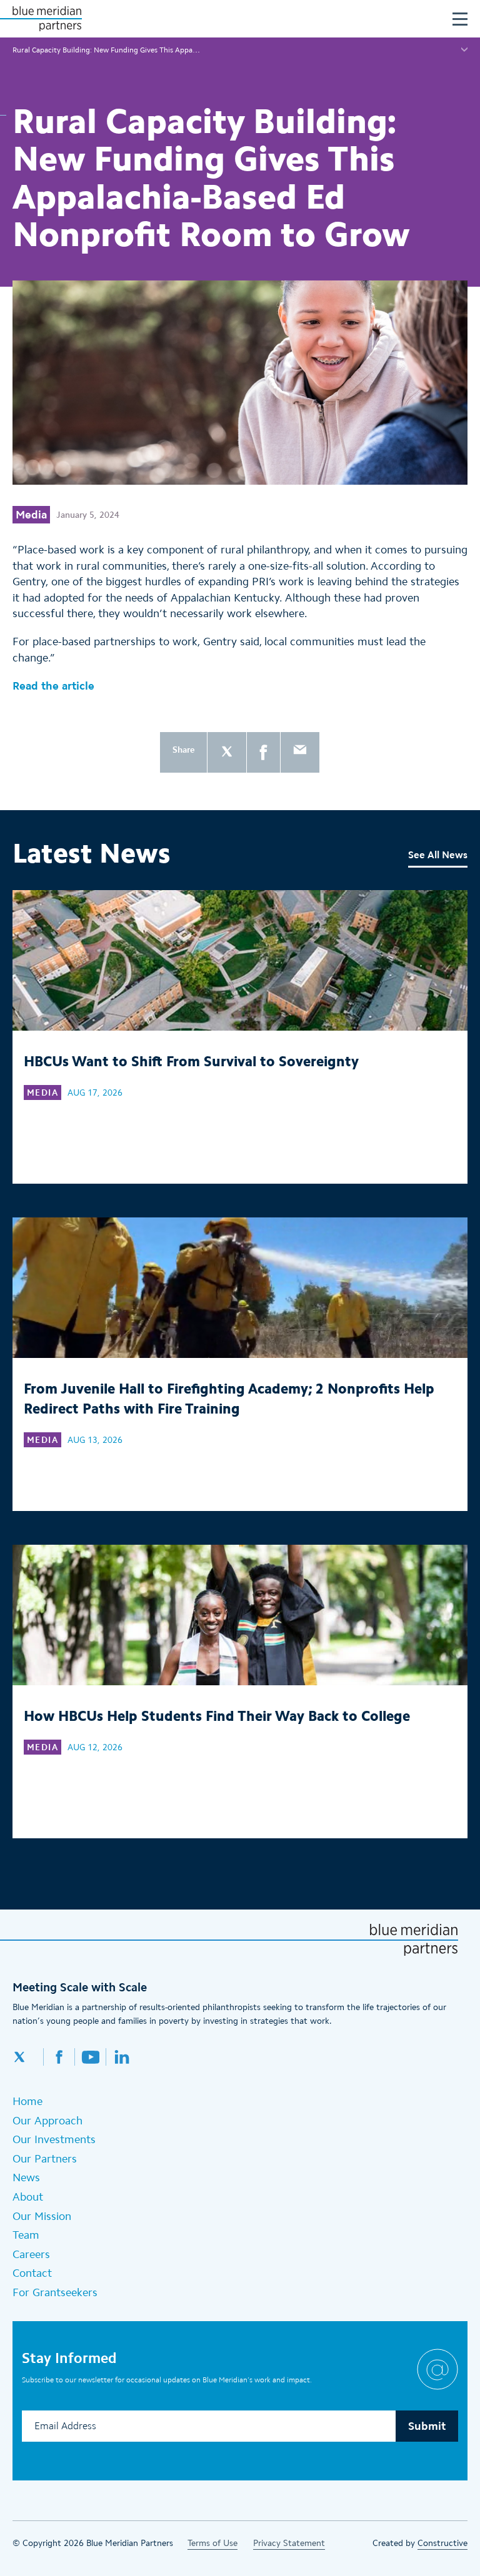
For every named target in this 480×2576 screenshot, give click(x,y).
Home (27, 2101)
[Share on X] (227, 752)
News (26, 2177)
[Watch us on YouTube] (91, 2057)
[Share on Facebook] (263, 752)
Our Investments (54, 2139)
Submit (427, 2426)
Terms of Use (212, 2543)
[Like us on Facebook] (59, 2057)
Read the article (53, 686)
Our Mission (42, 2216)
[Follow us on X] (28, 2057)
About (28, 2197)
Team (26, 2235)
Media (31, 515)
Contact (32, 2273)
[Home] (47, 19)
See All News (438, 855)
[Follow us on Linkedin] (122, 2057)
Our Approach (47, 2121)
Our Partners (45, 2159)
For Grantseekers (55, 2292)
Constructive (442, 2543)
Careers (31, 2254)
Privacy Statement (289, 2543)
